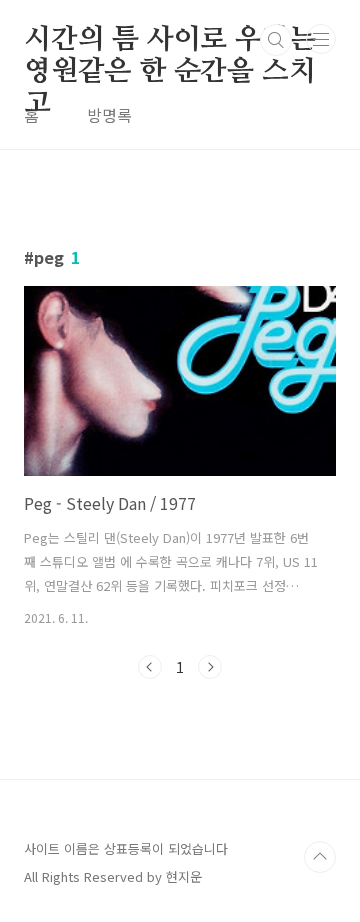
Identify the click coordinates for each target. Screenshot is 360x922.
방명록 (109, 115)
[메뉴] (321, 39)
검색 (276, 40)
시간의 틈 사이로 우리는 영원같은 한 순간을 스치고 (169, 41)
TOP (320, 857)
